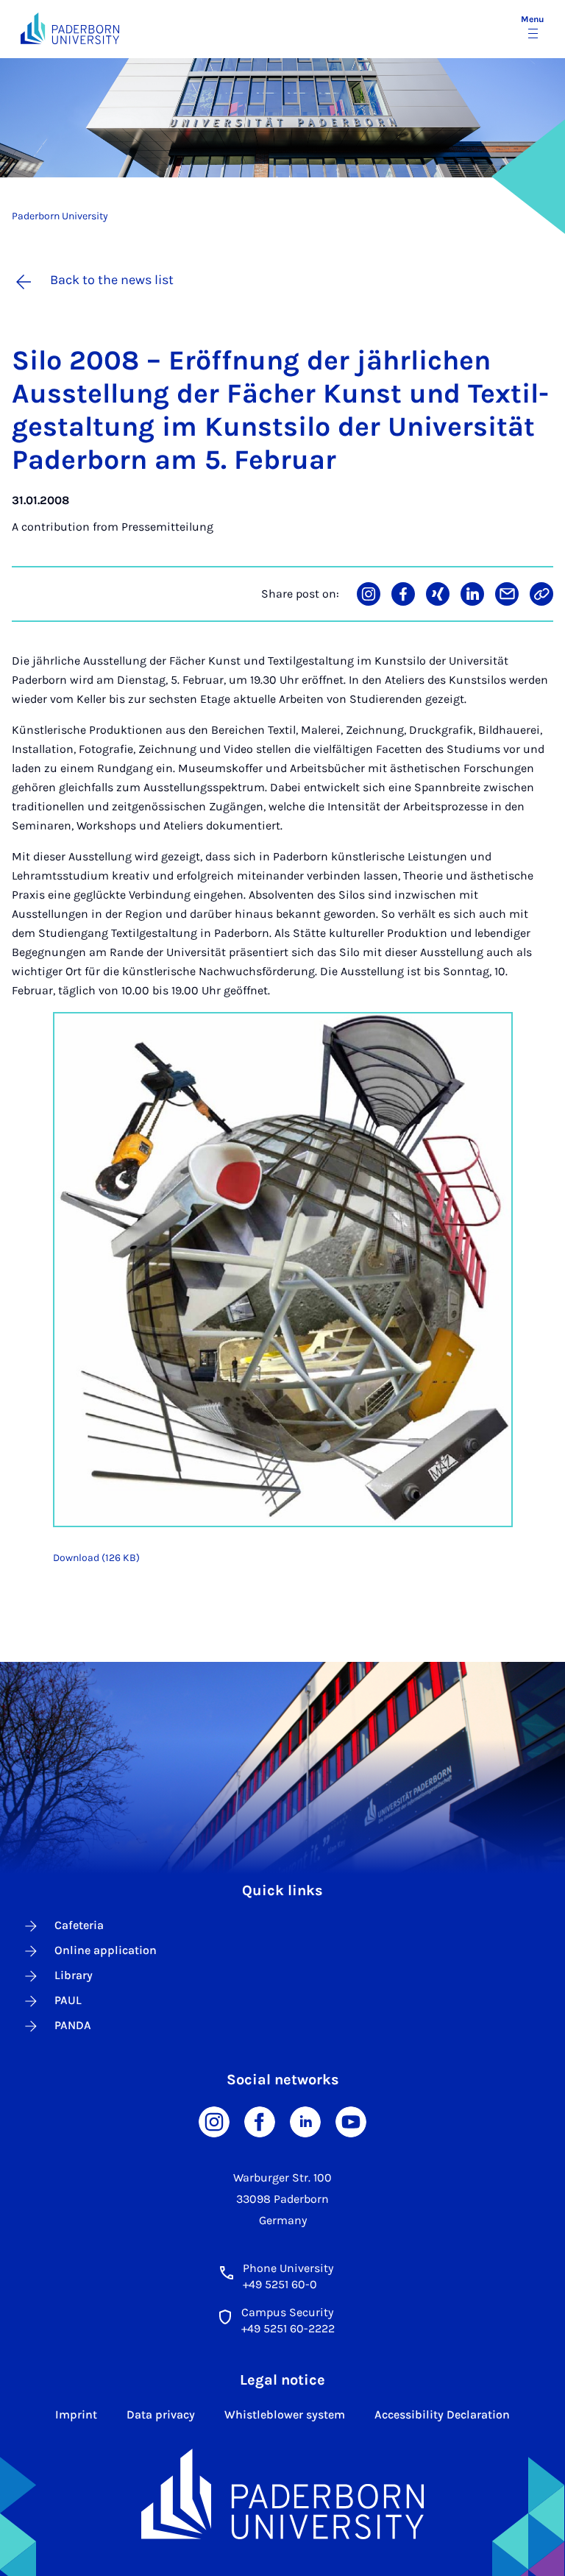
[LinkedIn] (305, 2121)
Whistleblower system (285, 2414)
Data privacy (161, 2414)
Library (74, 1975)
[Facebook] (260, 2121)
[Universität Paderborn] (283, 2494)
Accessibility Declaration (442, 2414)
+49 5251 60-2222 (288, 2328)
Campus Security (287, 2312)
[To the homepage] (70, 28)
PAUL (68, 2000)
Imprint (76, 2414)
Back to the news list (112, 280)
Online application (106, 1950)
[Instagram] (214, 2121)
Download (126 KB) (96, 1558)
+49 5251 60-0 (280, 2284)
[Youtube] (351, 2121)
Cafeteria (79, 1925)
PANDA (73, 2025)
